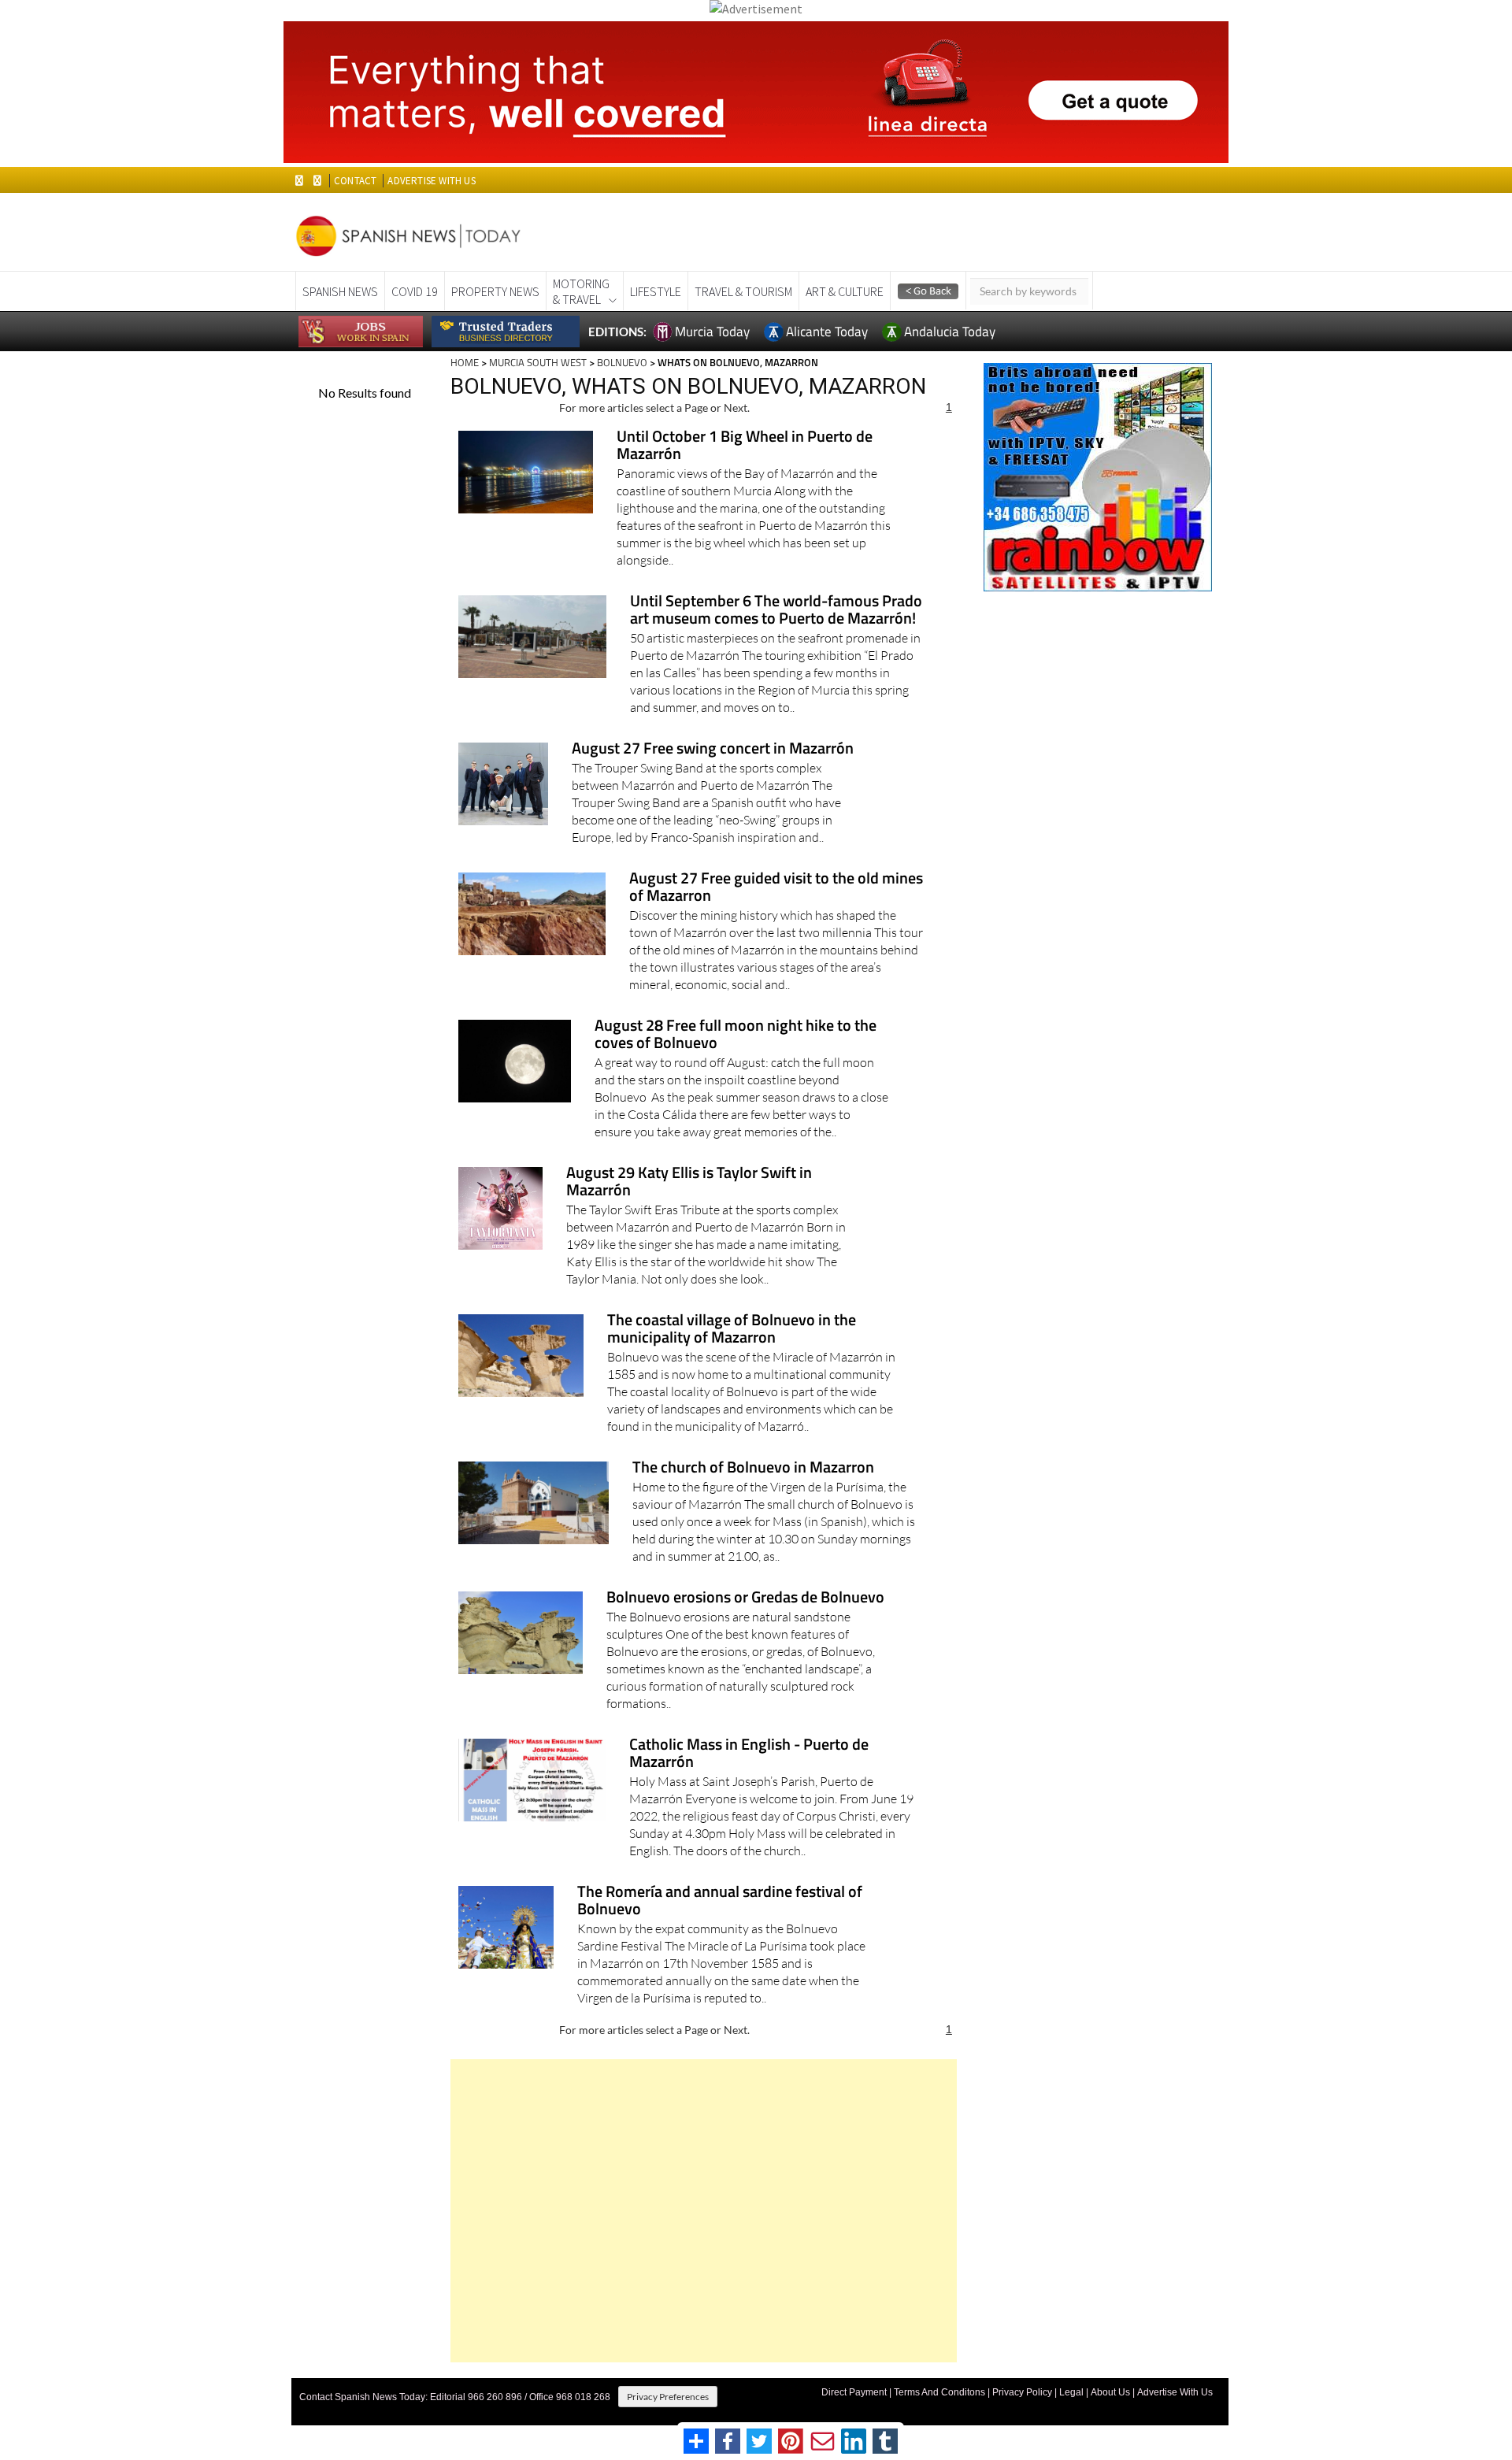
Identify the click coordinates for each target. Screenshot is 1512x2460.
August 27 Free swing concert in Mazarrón (713, 749)
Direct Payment (854, 2392)
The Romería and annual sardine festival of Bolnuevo (720, 1901)
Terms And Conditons (939, 2392)
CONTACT (355, 181)
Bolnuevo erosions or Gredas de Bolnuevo (745, 1598)
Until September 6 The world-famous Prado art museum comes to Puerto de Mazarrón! (776, 611)
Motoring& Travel (581, 291)
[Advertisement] (704, 2211)
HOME (465, 362)
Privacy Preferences (668, 2397)
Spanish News (340, 291)
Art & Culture (845, 291)
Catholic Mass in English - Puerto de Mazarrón (749, 1754)
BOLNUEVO (622, 362)
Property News (495, 291)
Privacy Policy (1022, 2392)
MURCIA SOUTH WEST (538, 362)
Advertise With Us (1175, 2392)
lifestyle (656, 291)
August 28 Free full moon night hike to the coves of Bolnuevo (736, 1035)
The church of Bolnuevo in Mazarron (753, 1468)
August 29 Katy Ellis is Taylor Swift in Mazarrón (689, 1182)
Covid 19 (415, 291)
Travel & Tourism (743, 291)
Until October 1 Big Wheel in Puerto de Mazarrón (745, 446)
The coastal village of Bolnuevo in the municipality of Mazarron (732, 1330)
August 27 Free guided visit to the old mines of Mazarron (776, 888)
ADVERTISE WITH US (431, 181)
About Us (1110, 2392)
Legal (1071, 2392)
